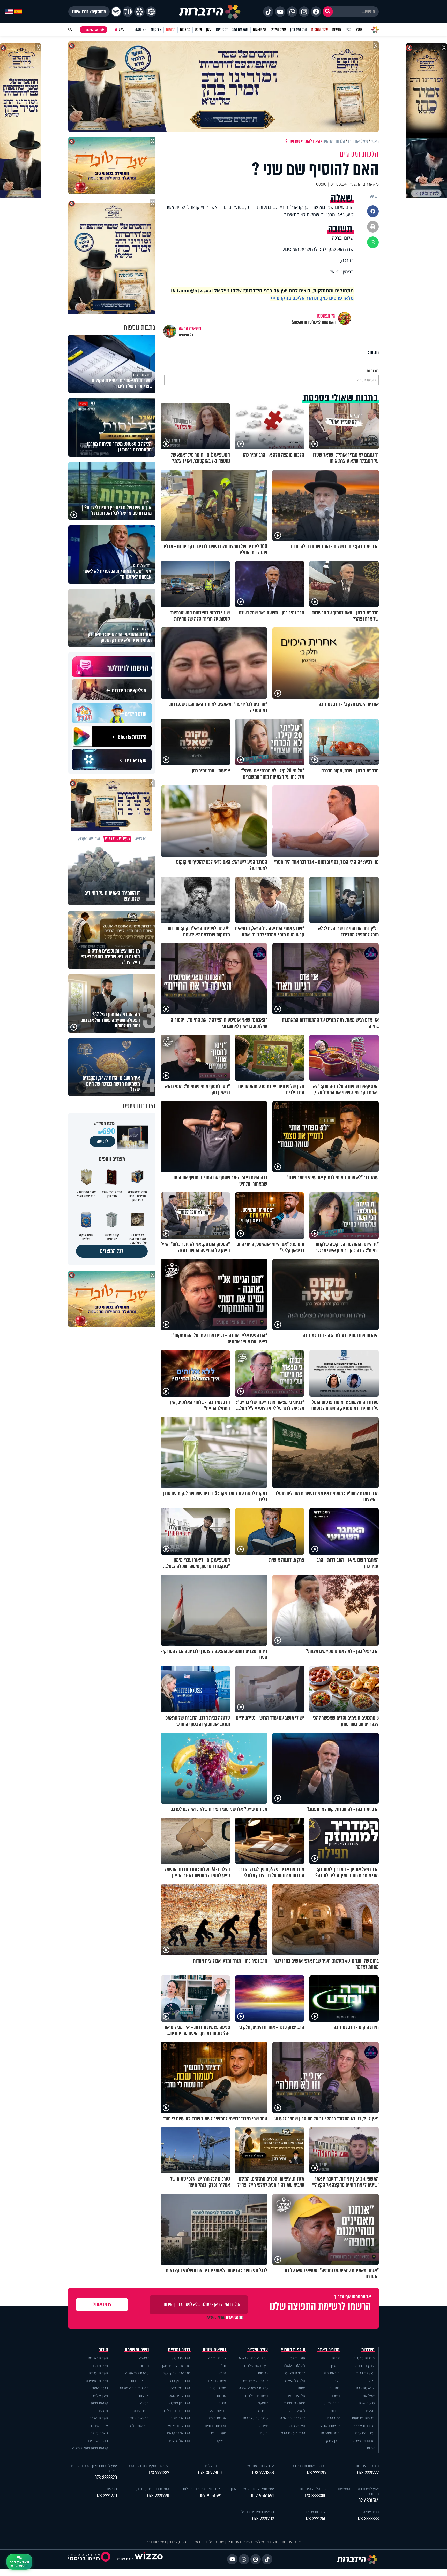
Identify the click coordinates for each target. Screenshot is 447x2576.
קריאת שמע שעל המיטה (90, 2448)
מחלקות (185, 30)
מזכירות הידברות (367, 2466)
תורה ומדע (332, 2403)
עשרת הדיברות (215, 2381)
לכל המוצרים (112, 1251)
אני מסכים (221, 2317)
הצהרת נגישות (364, 2440)
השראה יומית (296, 2425)
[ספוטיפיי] (116, 12)
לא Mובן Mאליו (295, 2366)
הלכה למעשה (295, 2381)
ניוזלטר (370, 2381)
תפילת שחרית (98, 2358)
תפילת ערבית (98, 2373)
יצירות (263, 2425)
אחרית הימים (217, 2418)
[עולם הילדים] (151, 12)
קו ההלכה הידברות (313, 2489)
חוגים (264, 2433)
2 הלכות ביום (365, 2388)
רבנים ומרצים (179, 2350)
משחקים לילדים (256, 2396)
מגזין (348, 30)
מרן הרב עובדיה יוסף (176, 2366)
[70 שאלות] (128, 12)
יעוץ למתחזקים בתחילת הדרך (148, 2466)
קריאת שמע (99, 2403)
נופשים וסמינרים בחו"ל (258, 2512)
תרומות (171, 30)
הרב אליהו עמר (179, 2440)
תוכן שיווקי (333, 2440)
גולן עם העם (296, 2396)
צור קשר (156, 30)
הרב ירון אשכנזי (179, 2403)
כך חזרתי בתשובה (293, 2418)
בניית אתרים (124, 2559)
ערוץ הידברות (365, 2366)
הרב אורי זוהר (180, 2418)
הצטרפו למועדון (91, 30)
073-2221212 (316, 2473)
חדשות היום (331, 2373)
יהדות (336, 2358)
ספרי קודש (219, 2433)
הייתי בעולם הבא (293, 2433)
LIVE (121, 30)
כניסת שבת (367, 2403)
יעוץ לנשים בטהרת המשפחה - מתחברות (356, 2491)
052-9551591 (262, 2496)
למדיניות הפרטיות (215, 2317)
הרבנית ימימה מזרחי (134, 2388)
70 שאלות (259, 30)
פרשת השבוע (330, 2425)
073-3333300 (315, 2496)
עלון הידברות (365, 2373)
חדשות (337, 30)
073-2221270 (106, 2496)
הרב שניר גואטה (178, 2396)
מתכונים (143, 2366)
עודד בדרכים (296, 2358)
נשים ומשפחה (137, 2350)
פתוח (301, 2388)
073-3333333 (368, 2519)
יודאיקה (221, 2440)
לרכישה (102, 1141)
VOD (359, 30)
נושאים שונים (214, 2350)
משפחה (334, 2396)
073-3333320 (106, 2478)
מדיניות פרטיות (364, 2358)
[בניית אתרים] (149, 2559)
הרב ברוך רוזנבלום (177, 2410)
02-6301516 (368, 2501)
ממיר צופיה (371, 2512)
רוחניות (334, 2388)
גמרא (222, 2373)
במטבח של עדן (294, 2373)
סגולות (221, 2396)
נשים (336, 2381)
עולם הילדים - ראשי (253, 2358)
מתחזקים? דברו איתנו (89, 12)
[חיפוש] (328, 12)
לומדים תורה (217, 2358)
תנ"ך (222, 2366)
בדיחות (263, 2373)
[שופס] (139, 12)
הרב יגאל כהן (181, 2388)
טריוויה (263, 2410)
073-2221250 (315, 2519)
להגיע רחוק (297, 2410)
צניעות (144, 2396)
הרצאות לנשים (138, 2418)
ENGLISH (140, 30)
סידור (104, 2350)
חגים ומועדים (330, 2433)
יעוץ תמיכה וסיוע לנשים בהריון (252, 2489)
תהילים (103, 2410)
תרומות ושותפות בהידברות (308, 2466)
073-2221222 (368, 2473)
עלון (209, 30)
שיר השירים (99, 2425)
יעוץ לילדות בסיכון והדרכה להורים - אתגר (93, 2468)
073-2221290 (158, 2496)
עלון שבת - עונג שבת (259, 2466)
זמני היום (222, 30)
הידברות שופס (364, 2425)
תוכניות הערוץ (293, 2350)
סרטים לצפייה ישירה (253, 2381)
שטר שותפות (319, 30)
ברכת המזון (100, 2388)
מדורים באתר (329, 2350)
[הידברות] (210, 12)
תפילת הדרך (99, 2418)
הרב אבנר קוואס (179, 2433)
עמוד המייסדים (364, 2433)
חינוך (222, 2403)
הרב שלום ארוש (179, 2425)
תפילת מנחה (99, 2366)
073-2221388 (263, 2473)
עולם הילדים (278, 30)
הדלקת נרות (140, 2381)
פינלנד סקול (217, 2388)
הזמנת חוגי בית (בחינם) (152, 2489)
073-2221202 (263, 2519)
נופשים (370, 2410)
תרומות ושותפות (363, 2418)
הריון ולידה (141, 2410)
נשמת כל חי (99, 2433)
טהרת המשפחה (137, 2373)
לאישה (144, 2358)
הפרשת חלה (139, 2425)
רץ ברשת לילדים (256, 2366)
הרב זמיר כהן (299, 30)
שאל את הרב (240, 30)
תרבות (335, 2410)
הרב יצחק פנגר (179, 2381)
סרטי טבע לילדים (255, 2418)
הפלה (144, 2403)
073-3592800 (210, 2473)
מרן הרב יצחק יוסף (177, 2373)
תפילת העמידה (97, 2381)
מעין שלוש (100, 2396)
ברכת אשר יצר (98, 2440)
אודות (371, 2448)
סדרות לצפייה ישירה (253, 2388)
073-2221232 (158, 2473)
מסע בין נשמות (295, 2403)
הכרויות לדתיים (215, 2425)
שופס (198, 30)
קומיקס (263, 2403)
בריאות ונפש (217, 2410)
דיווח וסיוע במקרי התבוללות (202, 2489)
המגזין (335, 2366)
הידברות (368, 2350)
